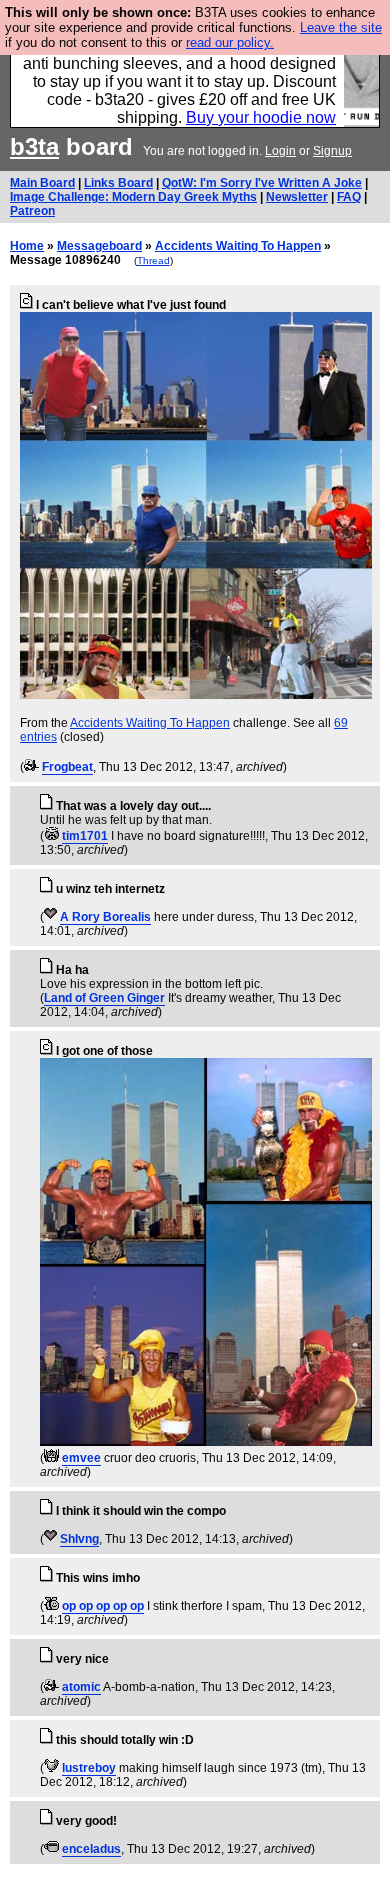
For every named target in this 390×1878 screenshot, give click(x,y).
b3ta (34, 146)
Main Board (42, 183)
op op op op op (103, 1606)
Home (27, 246)
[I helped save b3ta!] (31, 767)
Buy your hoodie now (261, 117)
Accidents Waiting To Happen (238, 246)
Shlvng (79, 1539)
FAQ (349, 197)
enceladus (91, 1849)
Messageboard (99, 246)
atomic (81, 1687)
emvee (81, 1458)
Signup (332, 151)
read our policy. (230, 42)
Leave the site (341, 27)
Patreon (32, 211)
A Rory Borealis (105, 917)
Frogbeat (67, 767)
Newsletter (297, 197)
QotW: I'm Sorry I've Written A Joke (262, 183)
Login (280, 151)
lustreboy (89, 1768)
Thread (153, 260)
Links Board (118, 183)
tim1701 (85, 836)
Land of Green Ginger (104, 998)
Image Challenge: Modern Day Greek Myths (133, 197)
